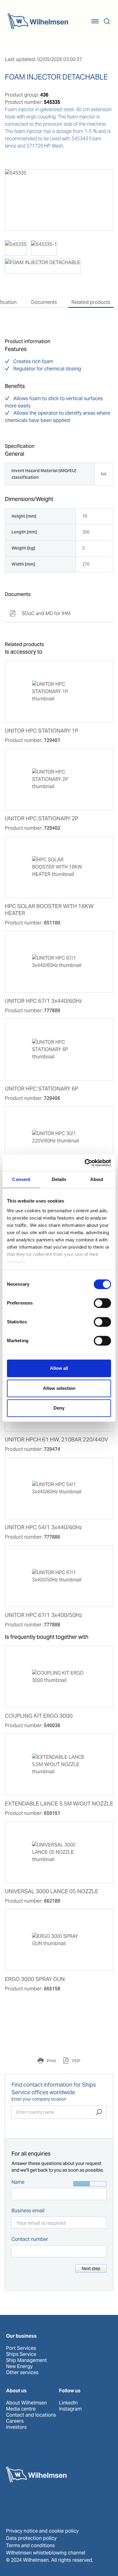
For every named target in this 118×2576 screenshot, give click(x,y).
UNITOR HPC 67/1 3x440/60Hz (43, 1001)
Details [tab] (59, 1179)
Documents (44, 302)
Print (51, 2061)
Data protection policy (31, 2538)
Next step (91, 2268)
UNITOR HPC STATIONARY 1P (42, 731)
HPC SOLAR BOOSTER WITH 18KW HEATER (49, 910)
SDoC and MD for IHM (40, 613)
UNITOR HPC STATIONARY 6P (42, 1089)
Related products (91, 302)
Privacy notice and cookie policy (42, 2531)
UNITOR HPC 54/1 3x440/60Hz (43, 1527)
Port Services (21, 2348)
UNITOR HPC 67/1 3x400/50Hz (43, 1615)
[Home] (38, 21)
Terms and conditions (30, 2545)
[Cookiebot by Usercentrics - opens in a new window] (85, 1163)
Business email (28, 2211)
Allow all (59, 1368)
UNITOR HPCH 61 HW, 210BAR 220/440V (56, 1440)
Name (18, 2182)
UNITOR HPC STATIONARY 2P (42, 818)
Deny (59, 1408)
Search (99, 2112)
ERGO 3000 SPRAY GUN (35, 1979)
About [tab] (97, 1179)
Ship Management (26, 2360)
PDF (76, 2061)
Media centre (21, 2409)
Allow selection (59, 1388)
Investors (16, 2427)
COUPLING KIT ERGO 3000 (39, 1716)
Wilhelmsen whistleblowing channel (46, 2553)
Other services (22, 2373)
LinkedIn (68, 2403)
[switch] (102, 1303)
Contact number (30, 2239)
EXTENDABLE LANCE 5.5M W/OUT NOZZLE (59, 1804)
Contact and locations (31, 2415)
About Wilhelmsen (26, 2403)
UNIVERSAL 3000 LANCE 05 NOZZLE (52, 1891)
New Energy (19, 2367)
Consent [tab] (21, 1179)
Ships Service (21, 2354)
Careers (15, 2421)
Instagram (70, 2409)
